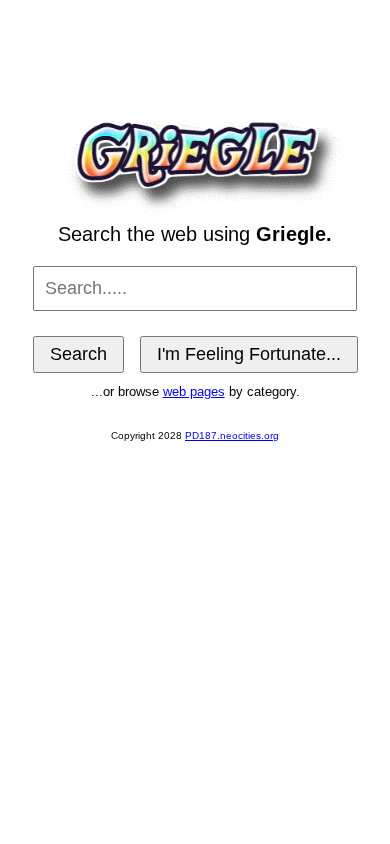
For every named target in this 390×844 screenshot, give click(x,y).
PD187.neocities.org (232, 435)
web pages (194, 391)
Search (78, 354)
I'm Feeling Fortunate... (249, 354)
